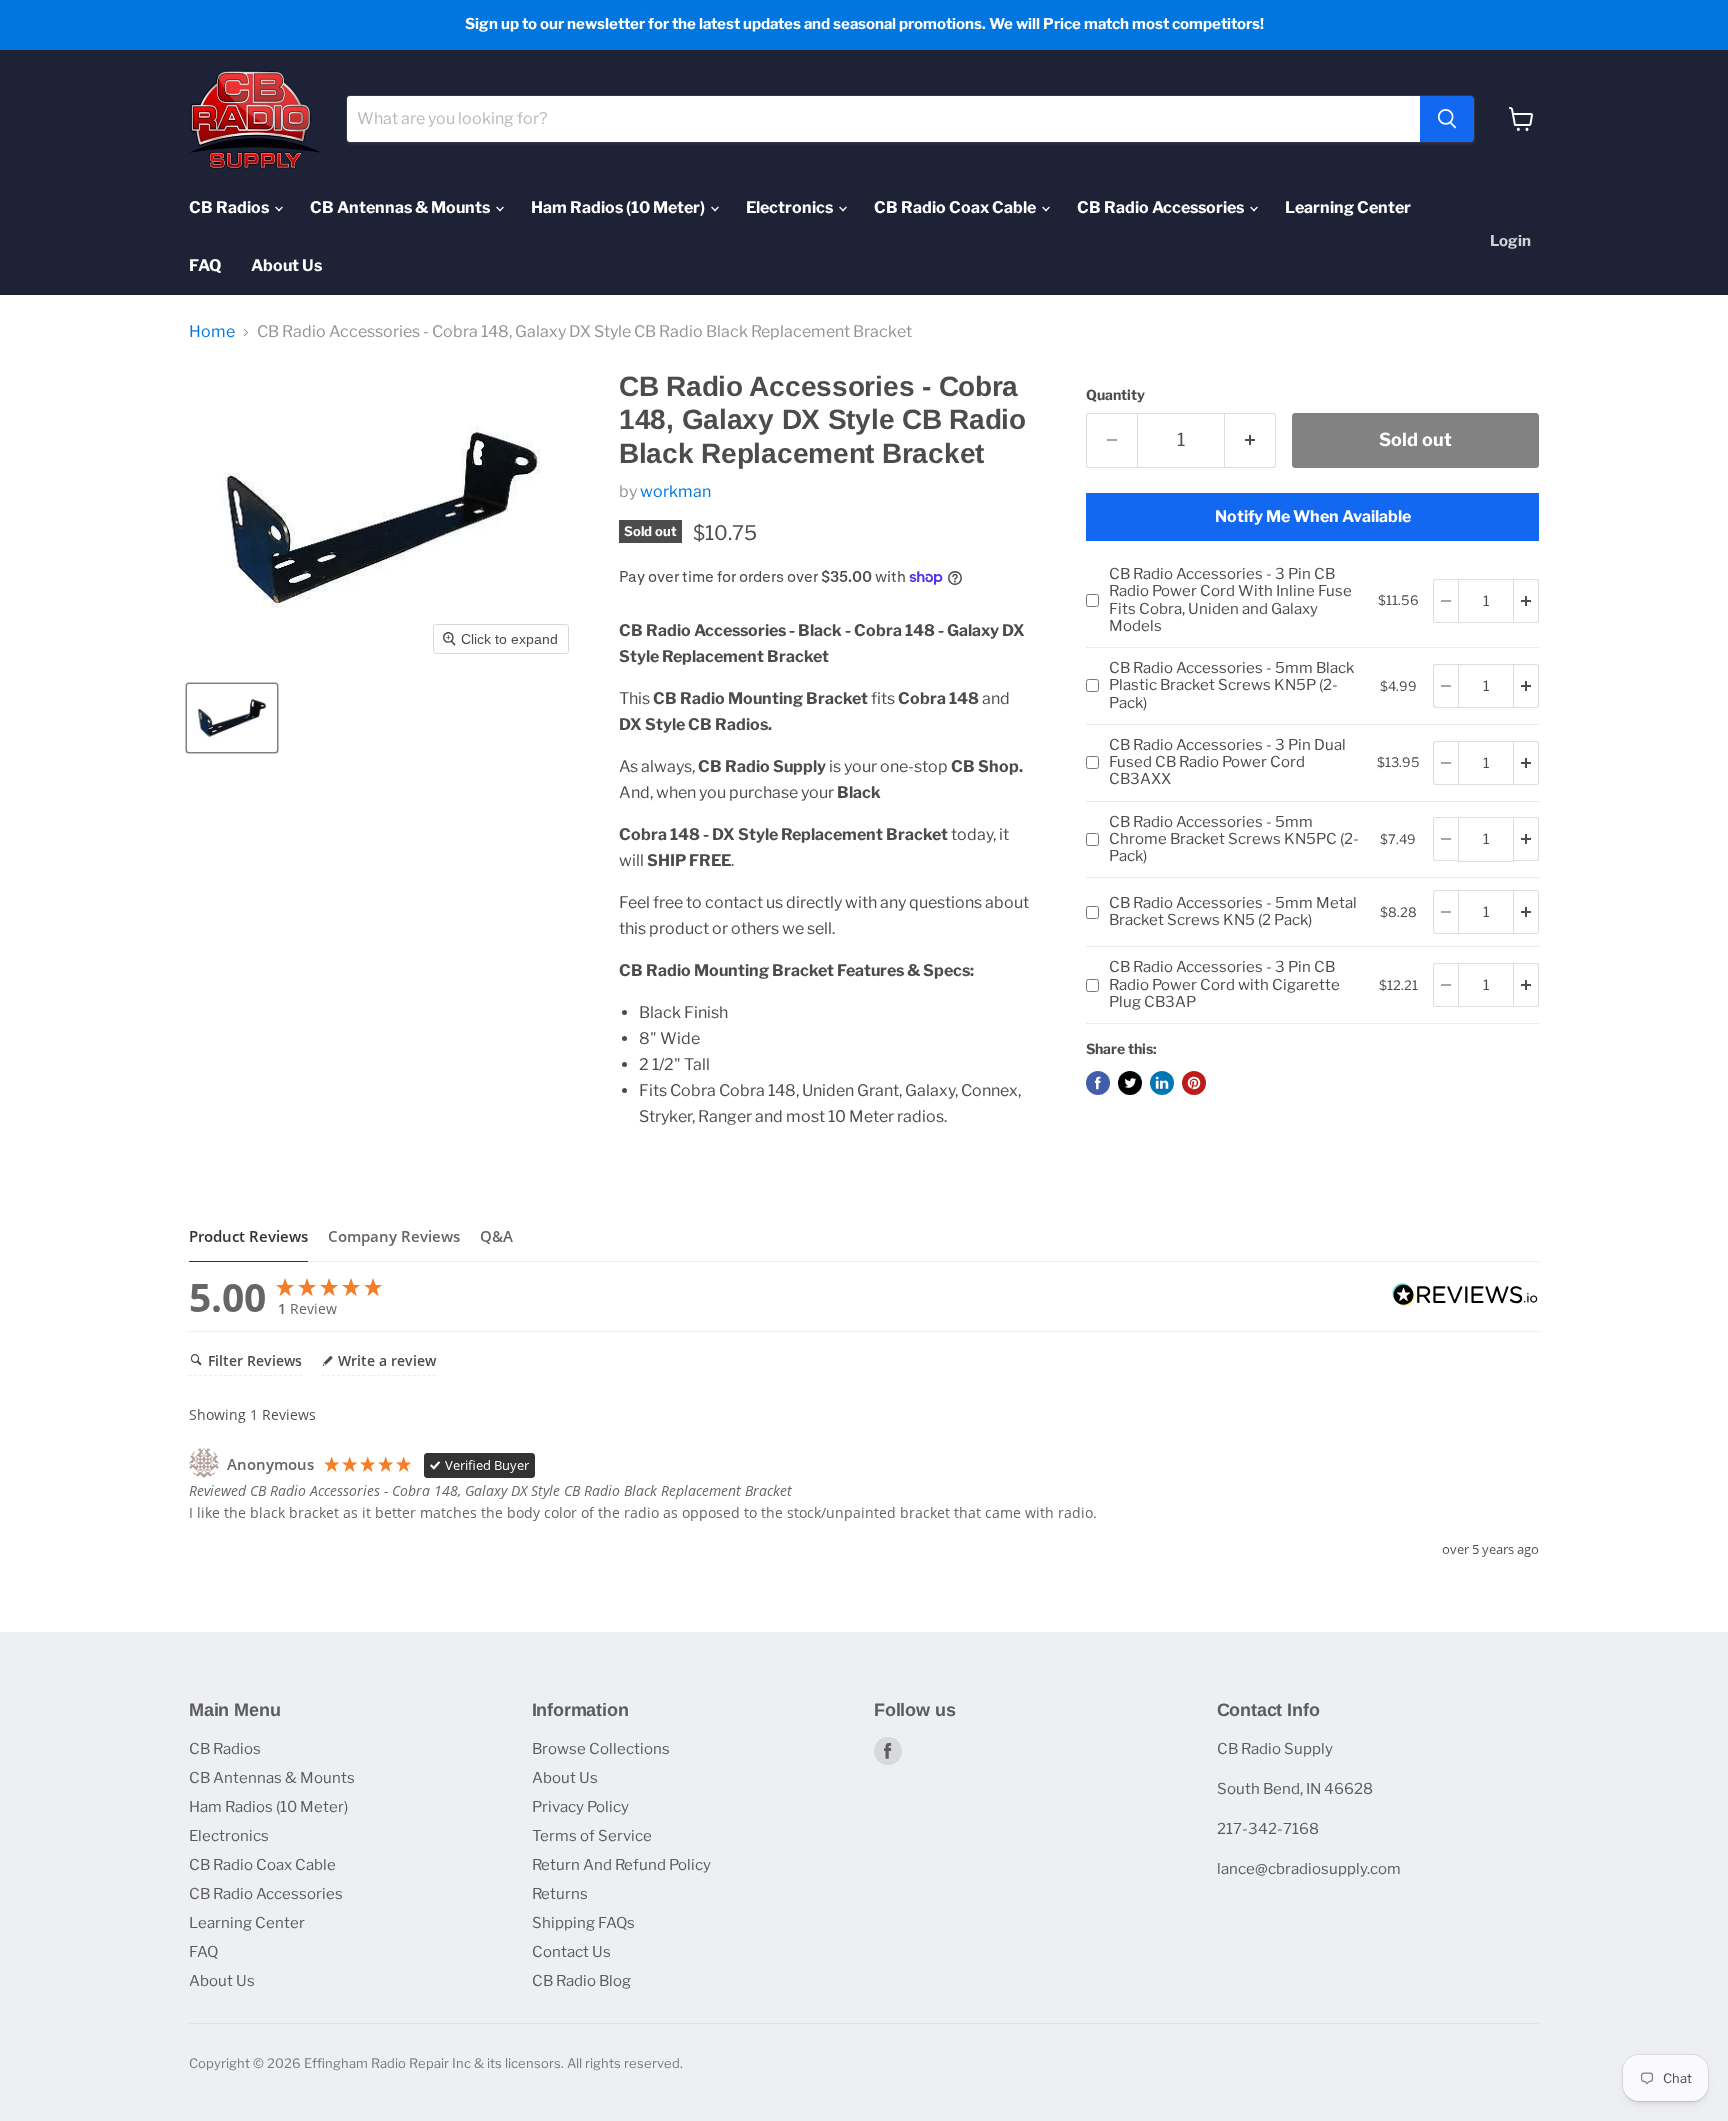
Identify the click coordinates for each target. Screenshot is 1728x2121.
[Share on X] (1130, 1083)
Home (212, 332)
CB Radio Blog (581, 1981)
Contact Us (571, 1952)
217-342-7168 (1268, 1829)
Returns (560, 1894)
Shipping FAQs (583, 1923)
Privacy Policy (580, 1807)
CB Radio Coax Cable (956, 207)
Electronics (791, 207)
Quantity (1115, 395)
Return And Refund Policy (621, 1865)
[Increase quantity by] (1526, 601)
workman (675, 491)
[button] (232, 718)
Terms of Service (592, 1836)
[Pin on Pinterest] (1194, 1083)
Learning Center (1348, 207)
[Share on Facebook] (1098, 1083)
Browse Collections (601, 1749)
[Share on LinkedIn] (1162, 1083)
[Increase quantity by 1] (1250, 440)
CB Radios (230, 207)
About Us (286, 265)
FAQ (205, 265)
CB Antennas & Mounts (401, 207)
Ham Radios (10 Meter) (619, 207)
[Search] (1447, 119)
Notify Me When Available (1313, 516)
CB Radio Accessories (1162, 207)
